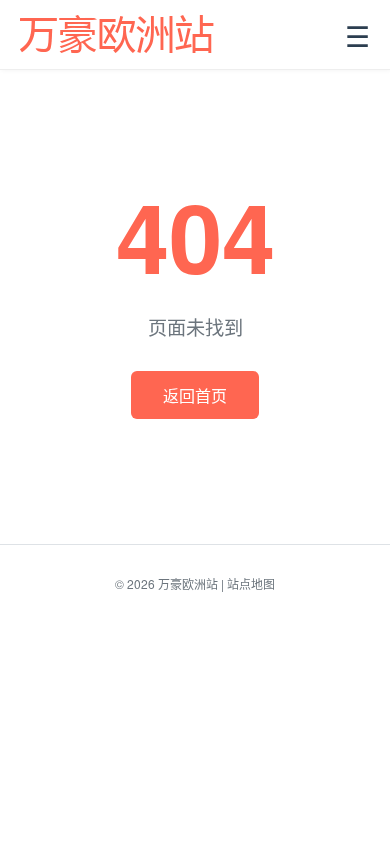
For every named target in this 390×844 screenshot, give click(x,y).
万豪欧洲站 (188, 583)
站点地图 (251, 583)
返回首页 (195, 395)
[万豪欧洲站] (118, 35)
